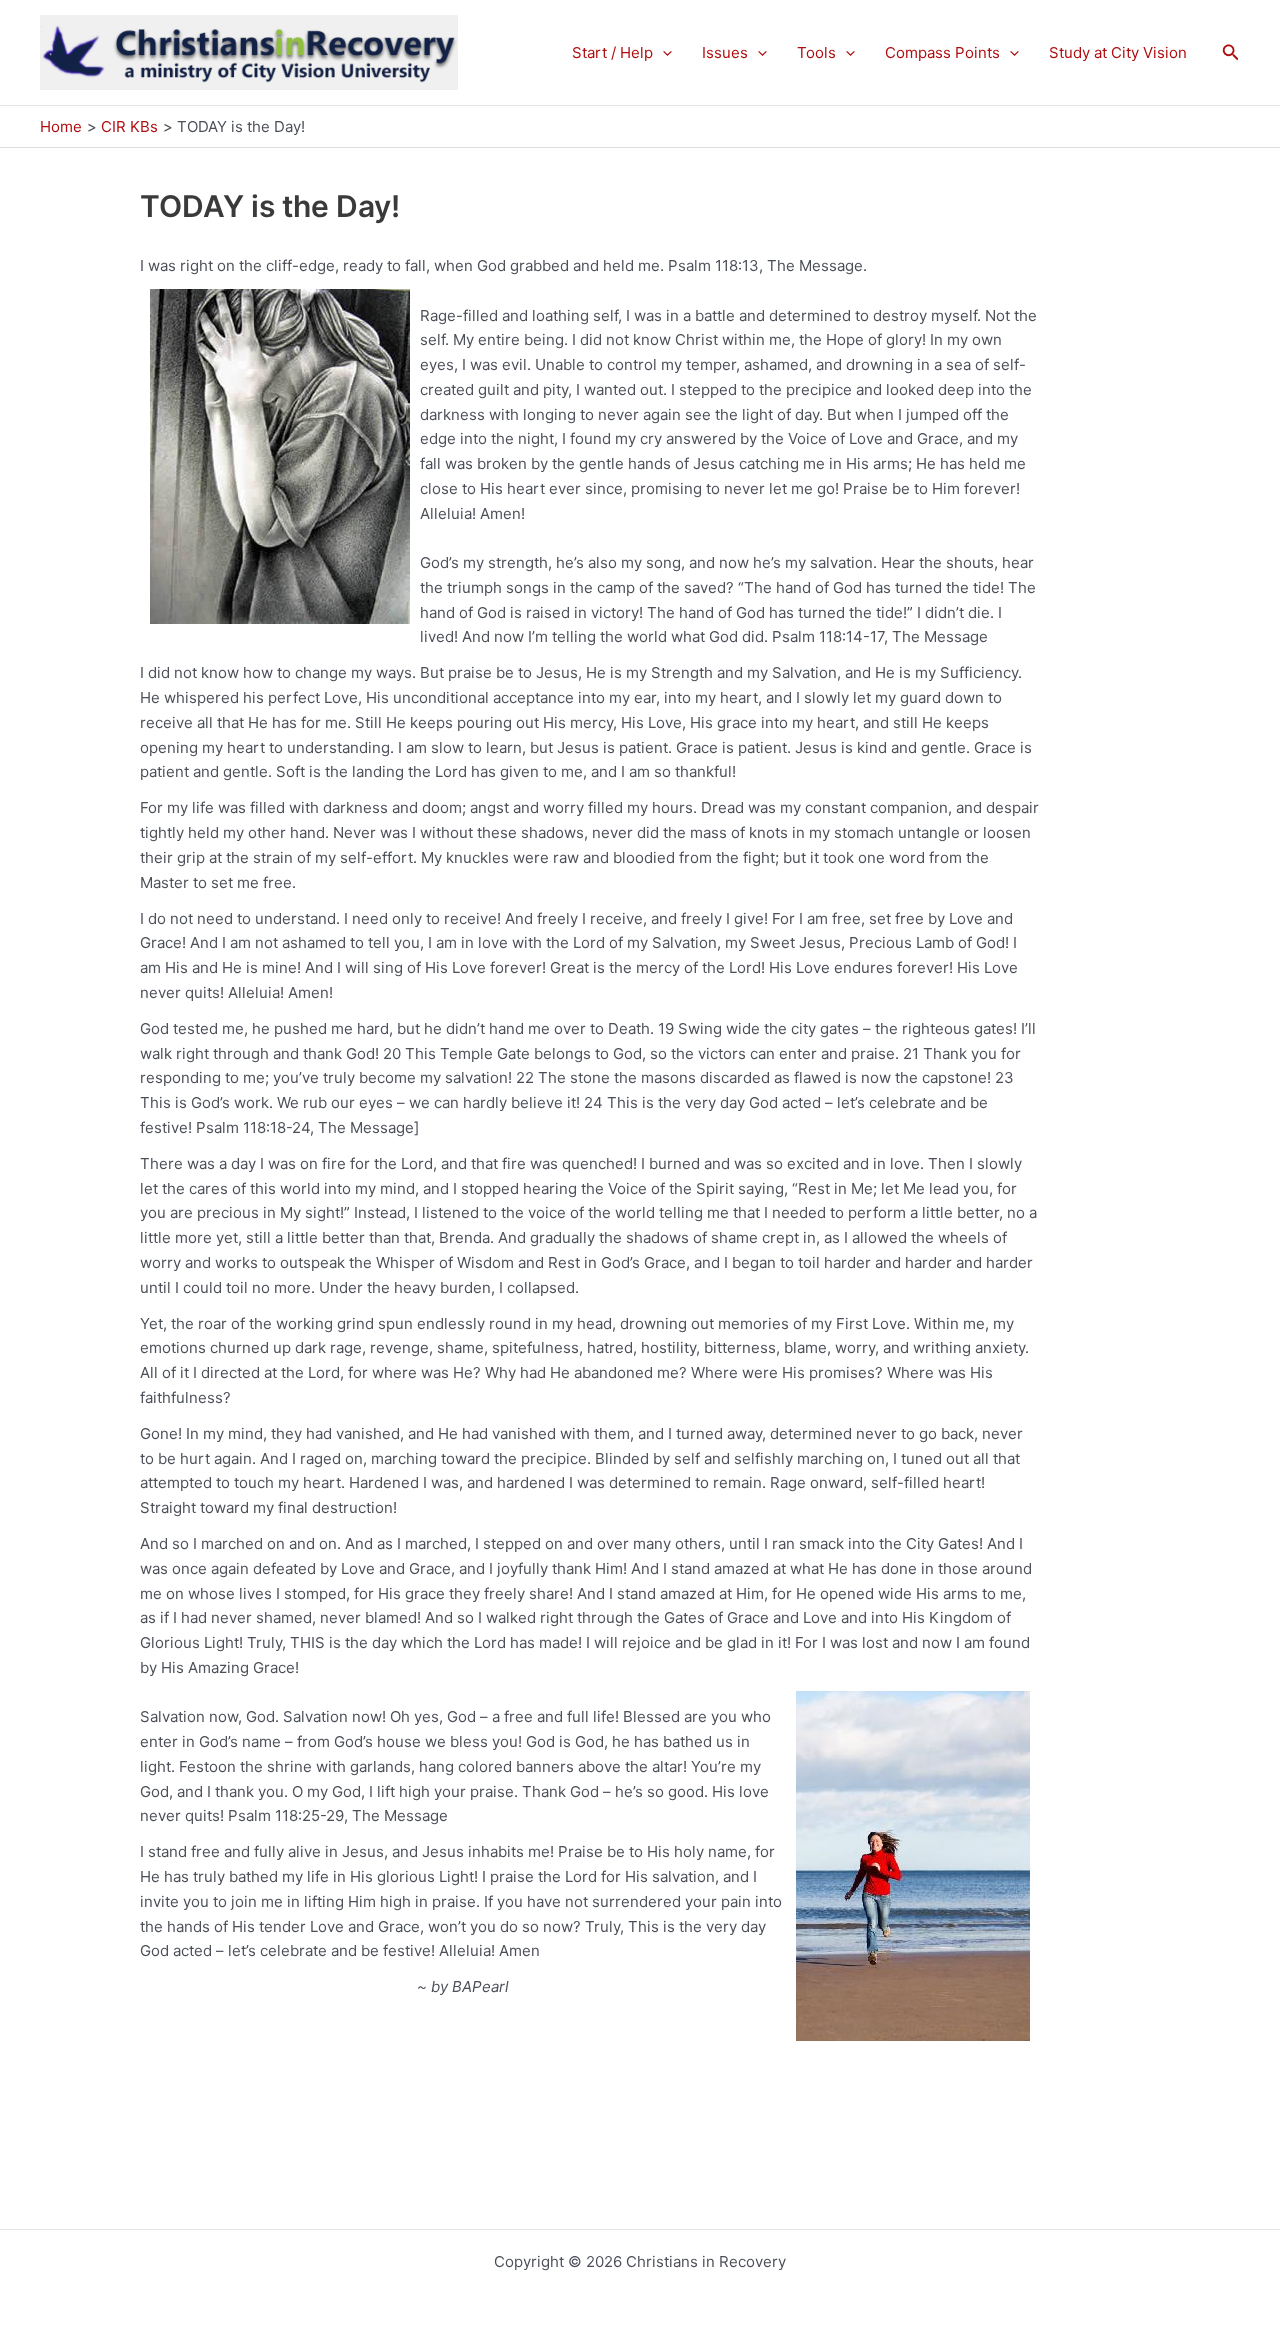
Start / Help (612, 52)
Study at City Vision (1118, 52)
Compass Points (942, 52)
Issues (725, 52)
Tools (816, 52)
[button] (662, 53)
